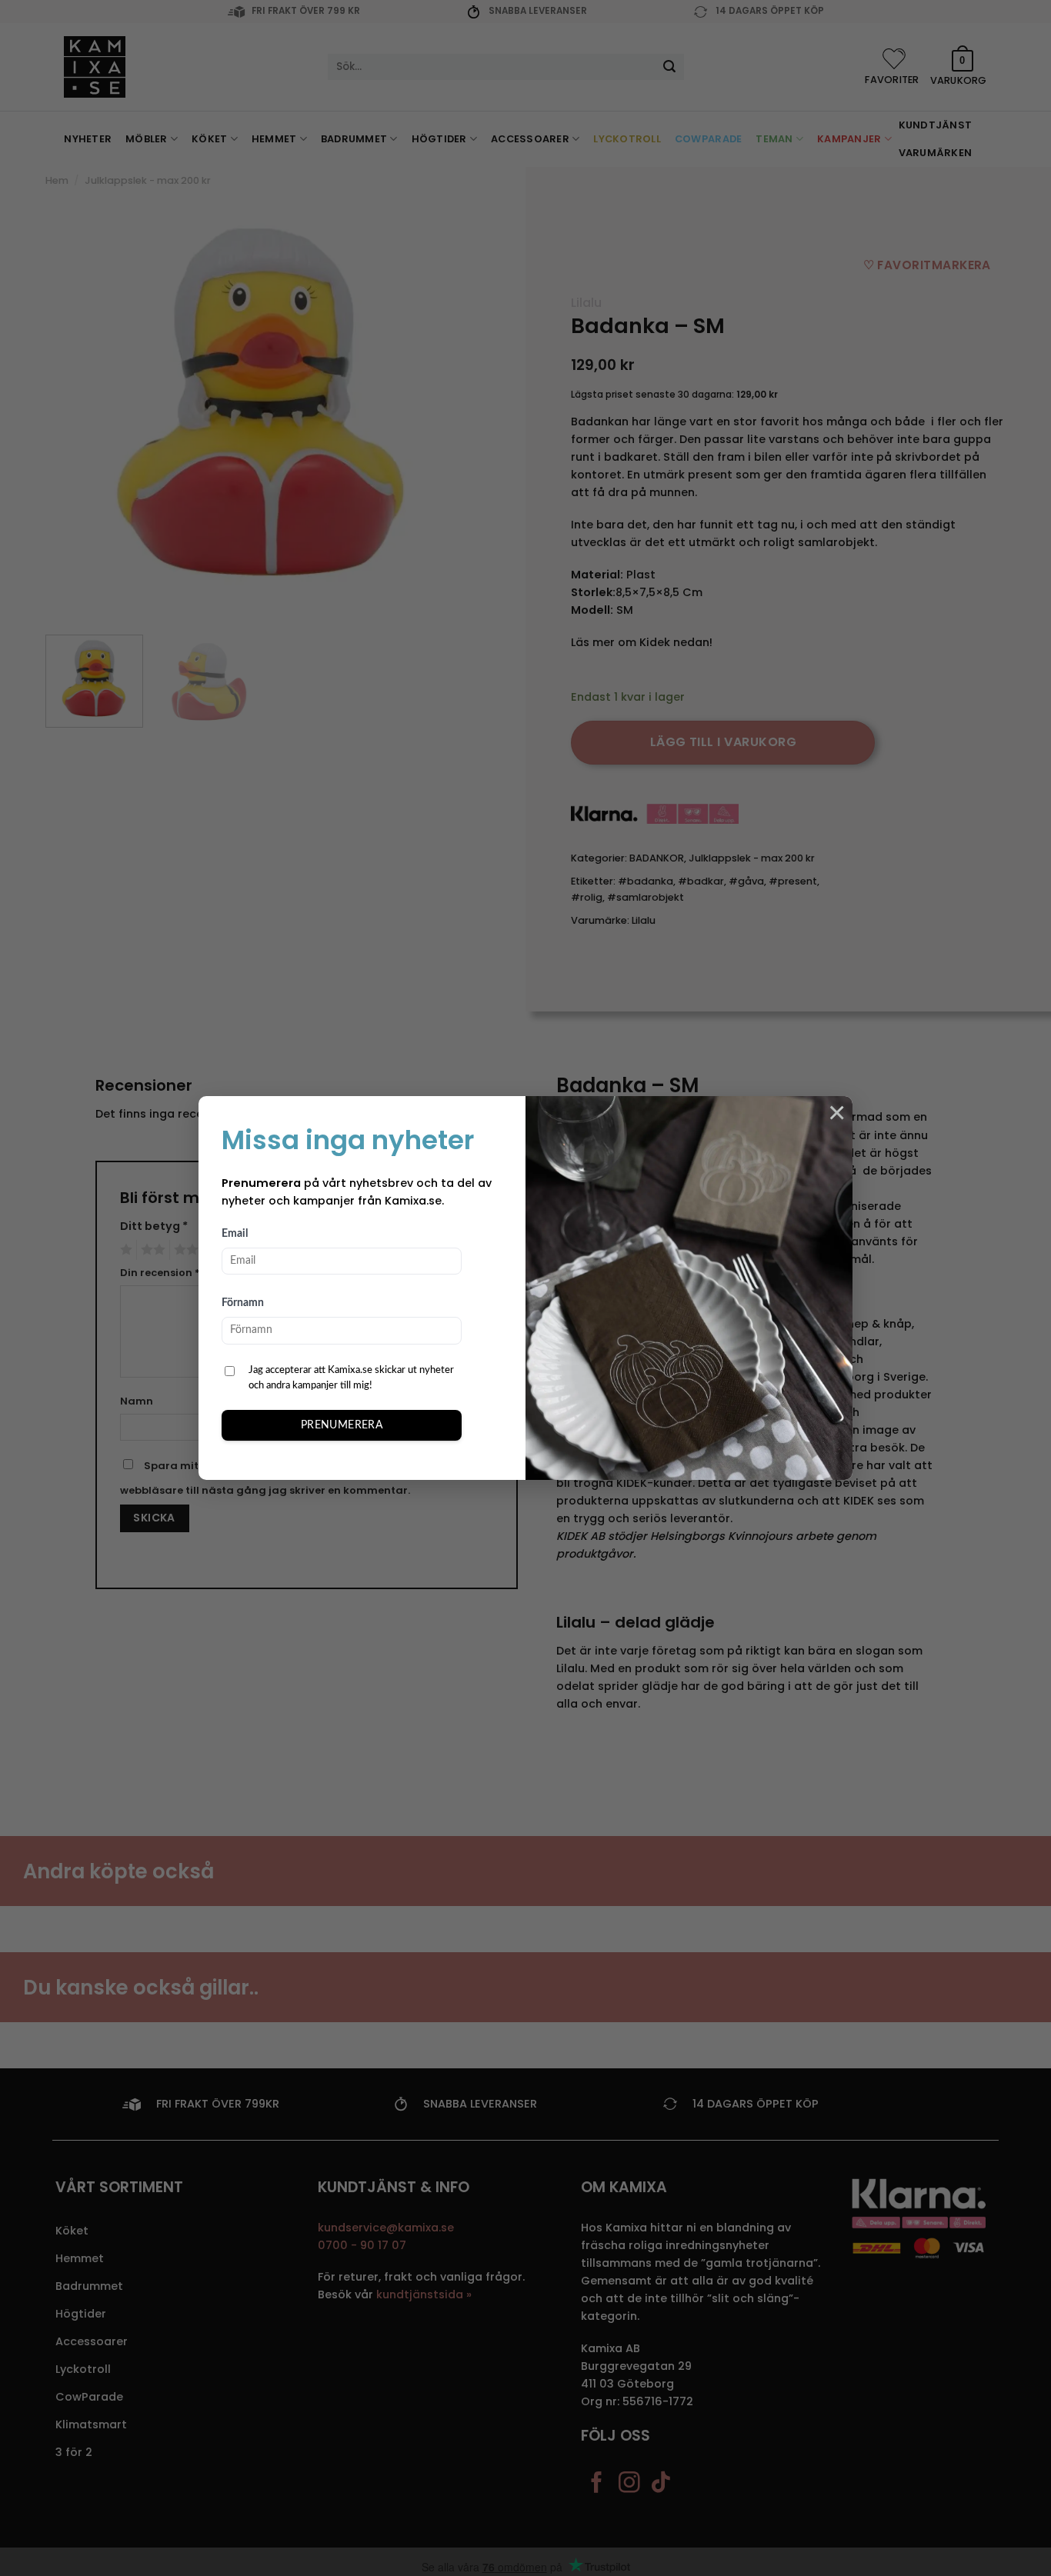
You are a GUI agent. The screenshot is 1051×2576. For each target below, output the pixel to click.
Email (235, 1234)
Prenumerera (342, 1425)
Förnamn (243, 1303)
